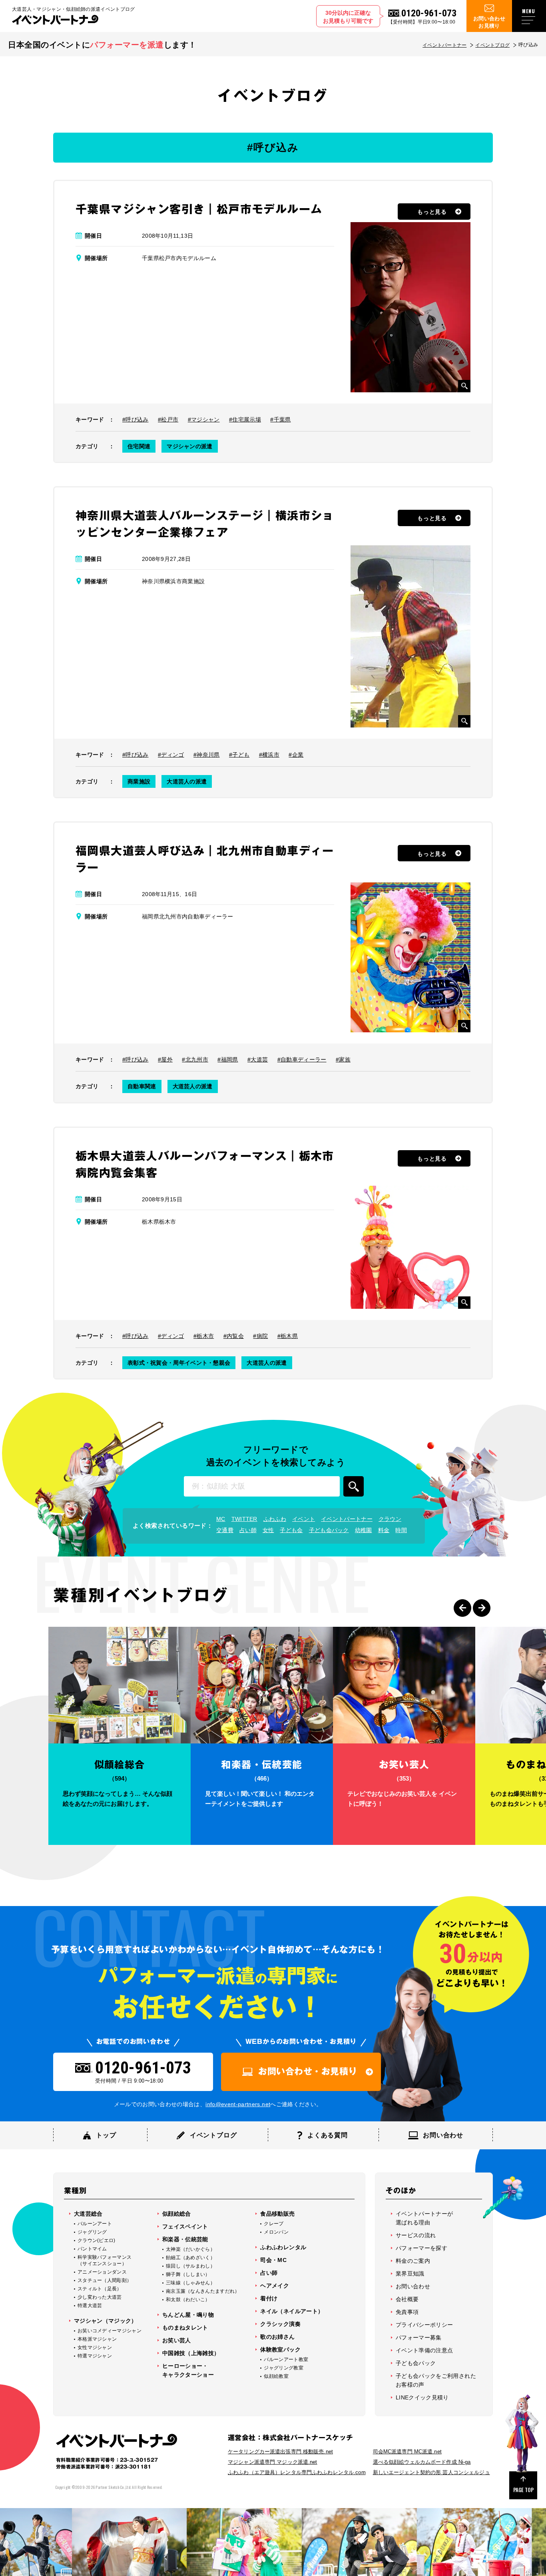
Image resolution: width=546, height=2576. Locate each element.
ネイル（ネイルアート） (292, 2311)
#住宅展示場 (245, 419)
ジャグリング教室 (283, 2368)
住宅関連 (139, 446)
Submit (354, 1486)
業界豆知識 (410, 2274)
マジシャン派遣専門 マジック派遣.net (273, 2462)
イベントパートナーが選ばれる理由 (424, 2218)
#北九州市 (195, 1059)
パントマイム (92, 2249)
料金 (384, 1530)
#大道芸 (258, 1059)
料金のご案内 (413, 2261)
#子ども (239, 755)
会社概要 (407, 2299)
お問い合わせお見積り (489, 22)
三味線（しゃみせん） (190, 2283)
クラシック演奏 (280, 2324)
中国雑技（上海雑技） (191, 2353)
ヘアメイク (275, 2286)
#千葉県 (280, 419)
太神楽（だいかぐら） (190, 2249)
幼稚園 (364, 1530)
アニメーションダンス (102, 2272)
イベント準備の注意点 (424, 2350)
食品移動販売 (277, 2214)
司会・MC (273, 2260)
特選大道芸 (90, 2306)
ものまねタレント (185, 2328)
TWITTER (244, 1519)
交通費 (225, 1530)
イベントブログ (492, 45)
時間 (401, 1530)
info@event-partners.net (238, 2104)
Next (482, 1608)
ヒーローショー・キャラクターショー (188, 2370)
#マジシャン (204, 419)
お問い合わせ (413, 2286)
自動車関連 (142, 1086)
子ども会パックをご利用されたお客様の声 (436, 2380)
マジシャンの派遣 (189, 446)
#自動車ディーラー (302, 1059)
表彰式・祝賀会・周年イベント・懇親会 (179, 1363)
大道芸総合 (88, 2214)
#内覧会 (234, 1336)
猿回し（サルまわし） (190, 2266)
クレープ (274, 2224)
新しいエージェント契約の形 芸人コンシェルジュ (431, 2472)
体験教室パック (280, 2349)
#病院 (260, 1336)
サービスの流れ (416, 2235)
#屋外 (165, 1059)
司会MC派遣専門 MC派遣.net (407, 2452)
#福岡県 (228, 1059)
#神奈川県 (207, 755)
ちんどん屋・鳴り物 (188, 2315)
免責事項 (407, 2312)
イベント (304, 1519)
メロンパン (276, 2232)
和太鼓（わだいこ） (188, 2300)
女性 (268, 1530)
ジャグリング (92, 2232)
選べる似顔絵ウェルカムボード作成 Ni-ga (422, 2462)
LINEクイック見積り (422, 2397)
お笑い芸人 (177, 2340)
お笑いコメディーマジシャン (110, 2331)
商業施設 (139, 781)
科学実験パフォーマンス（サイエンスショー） (105, 2260)
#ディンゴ (171, 755)
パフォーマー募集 (419, 2337)
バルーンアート (95, 2224)
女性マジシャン (95, 2347)
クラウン (390, 1519)
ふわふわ (275, 1519)
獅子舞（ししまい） (188, 2274)
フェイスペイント (185, 2226)
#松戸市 (168, 419)
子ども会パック (329, 1530)
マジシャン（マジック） (106, 2321)
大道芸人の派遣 (187, 781)
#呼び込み (136, 419)
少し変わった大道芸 (100, 2297)
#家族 (343, 1059)
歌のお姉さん (277, 2337)
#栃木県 (288, 1336)
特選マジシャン (95, 2356)
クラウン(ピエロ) (97, 2240)
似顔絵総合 (177, 2214)
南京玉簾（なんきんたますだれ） (203, 2291)
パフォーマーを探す (421, 2248)
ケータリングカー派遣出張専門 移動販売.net (280, 2452)
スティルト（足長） (100, 2289)
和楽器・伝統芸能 (185, 2239)
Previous (462, 1608)
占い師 (248, 1530)
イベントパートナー (444, 45)
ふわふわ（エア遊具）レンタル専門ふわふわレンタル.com (297, 2472)
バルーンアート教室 (286, 2359)
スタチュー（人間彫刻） (105, 2280)
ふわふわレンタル (283, 2247)
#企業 (296, 755)
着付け (269, 2298)
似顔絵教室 (276, 2376)
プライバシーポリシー (424, 2325)
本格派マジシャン (97, 2339)
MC (221, 1519)
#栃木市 (204, 1336)
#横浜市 (269, 755)
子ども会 (291, 1530)
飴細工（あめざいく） (190, 2258)
